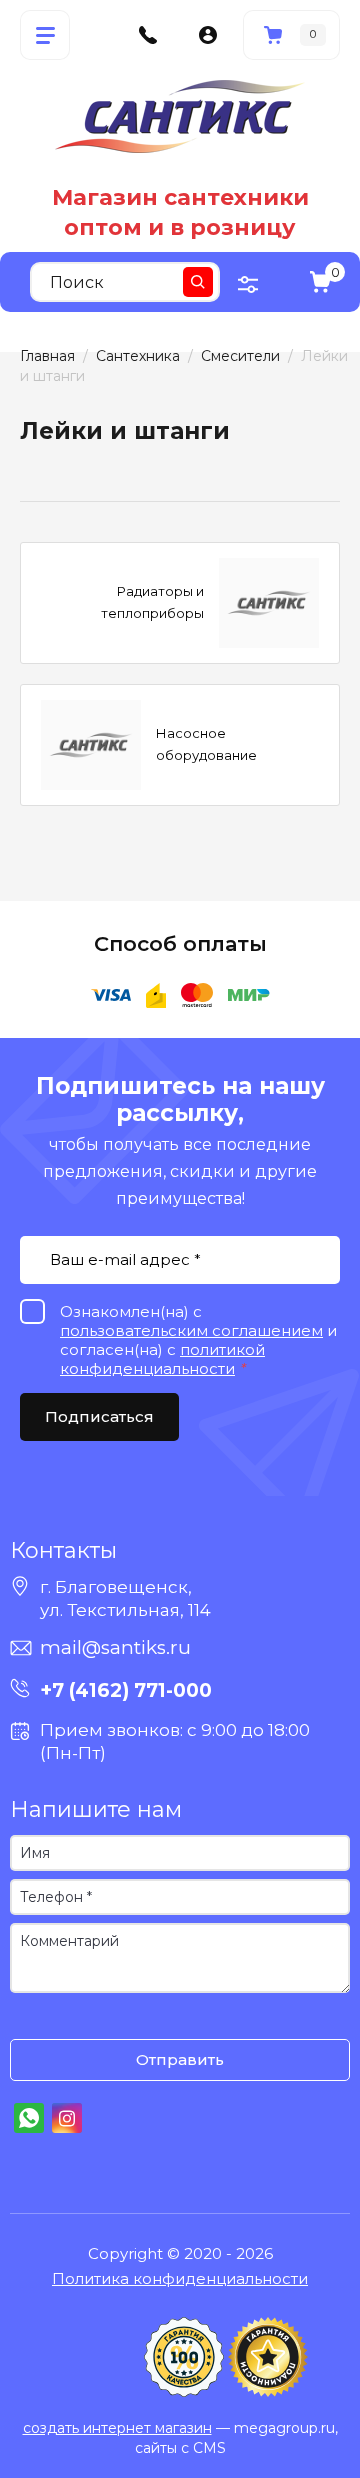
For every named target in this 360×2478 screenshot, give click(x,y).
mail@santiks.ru (115, 1647)
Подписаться (99, 1416)
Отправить (180, 2059)
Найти (198, 282)
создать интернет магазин (117, 2428)
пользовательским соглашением (191, 1330)
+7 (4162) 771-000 (126, 1690)
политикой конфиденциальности (162, 1359)
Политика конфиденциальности (180, 2278)
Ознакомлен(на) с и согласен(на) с (30, 2018)
